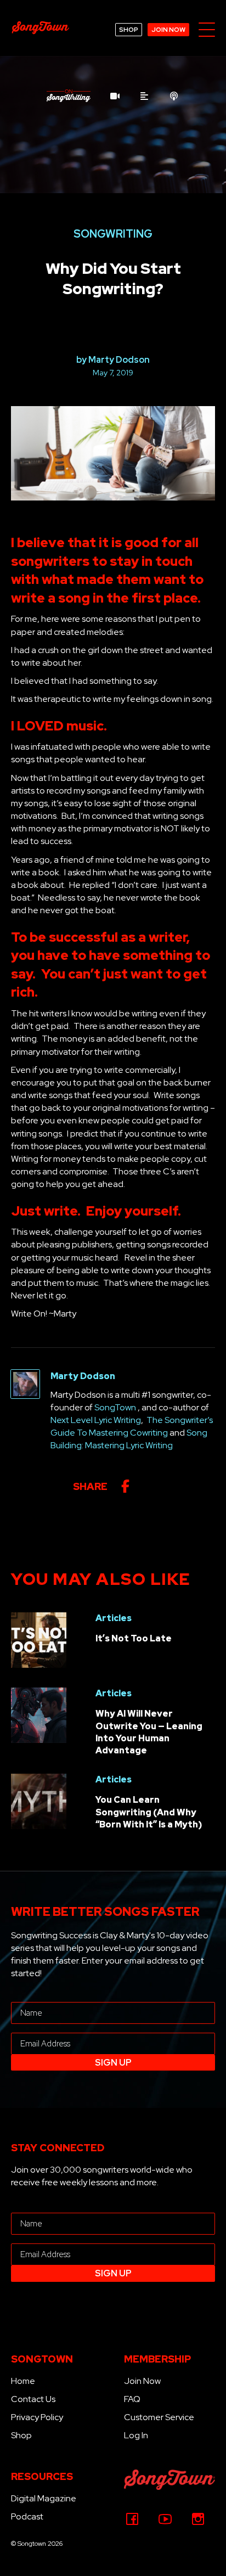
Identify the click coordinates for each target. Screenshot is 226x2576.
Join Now (142, 2381)
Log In (136, 2435)
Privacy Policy (37, 2417)
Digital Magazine (44, 2498)
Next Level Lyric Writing (96, 1420)
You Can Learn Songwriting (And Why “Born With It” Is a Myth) (149, 1812)
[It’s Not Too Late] (39, 1639)
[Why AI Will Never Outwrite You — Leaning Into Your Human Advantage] (39, 1714)
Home (23, 2381)
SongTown (115, 1407)
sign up (113, 2063)
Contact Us (33, 2399)
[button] (207, 30)
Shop (21, 2435)
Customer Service (159, 2417)
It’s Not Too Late (134, 1638)
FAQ (132, 2399)
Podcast (27, 2516)
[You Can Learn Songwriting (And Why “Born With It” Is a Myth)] (39, 1800)
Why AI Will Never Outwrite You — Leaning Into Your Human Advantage (149, 1732)
